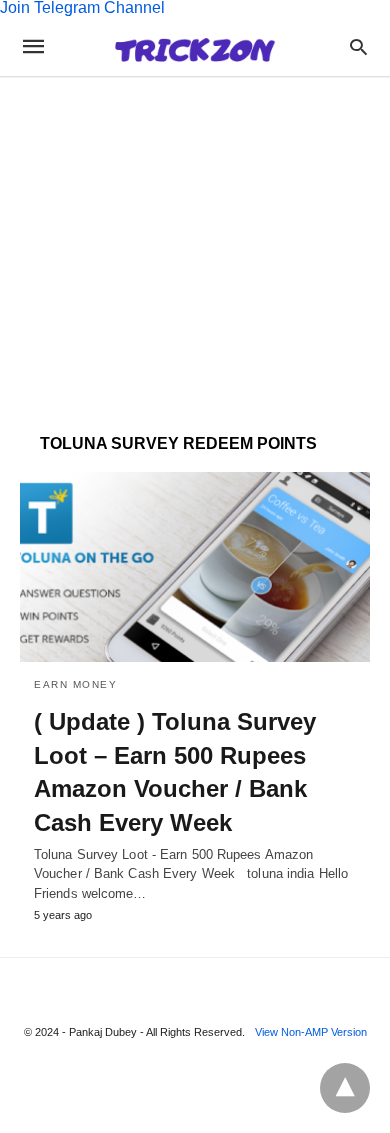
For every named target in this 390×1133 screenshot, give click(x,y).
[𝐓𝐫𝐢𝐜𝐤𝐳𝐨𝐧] (194, 46)
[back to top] (345, 1088)
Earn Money (75, 684)
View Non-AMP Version (311, 1032)
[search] (358, 46)
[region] (195, 238)
